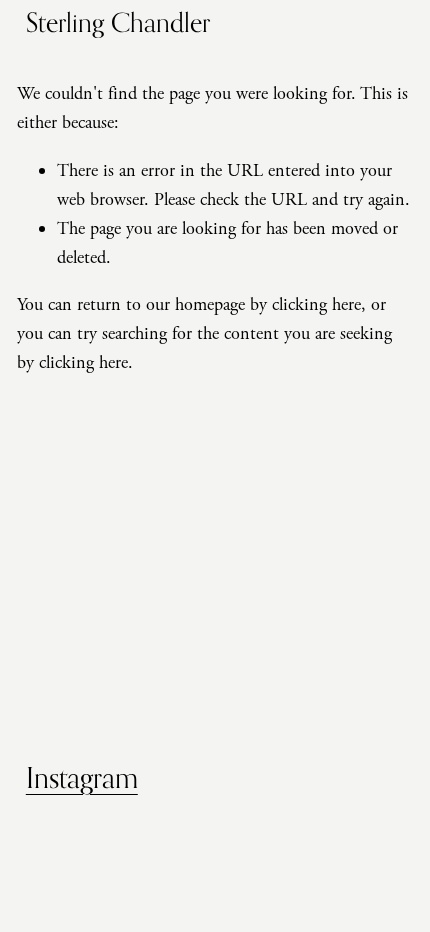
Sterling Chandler (118, 22)
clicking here (316, 304)
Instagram (82, 777)
